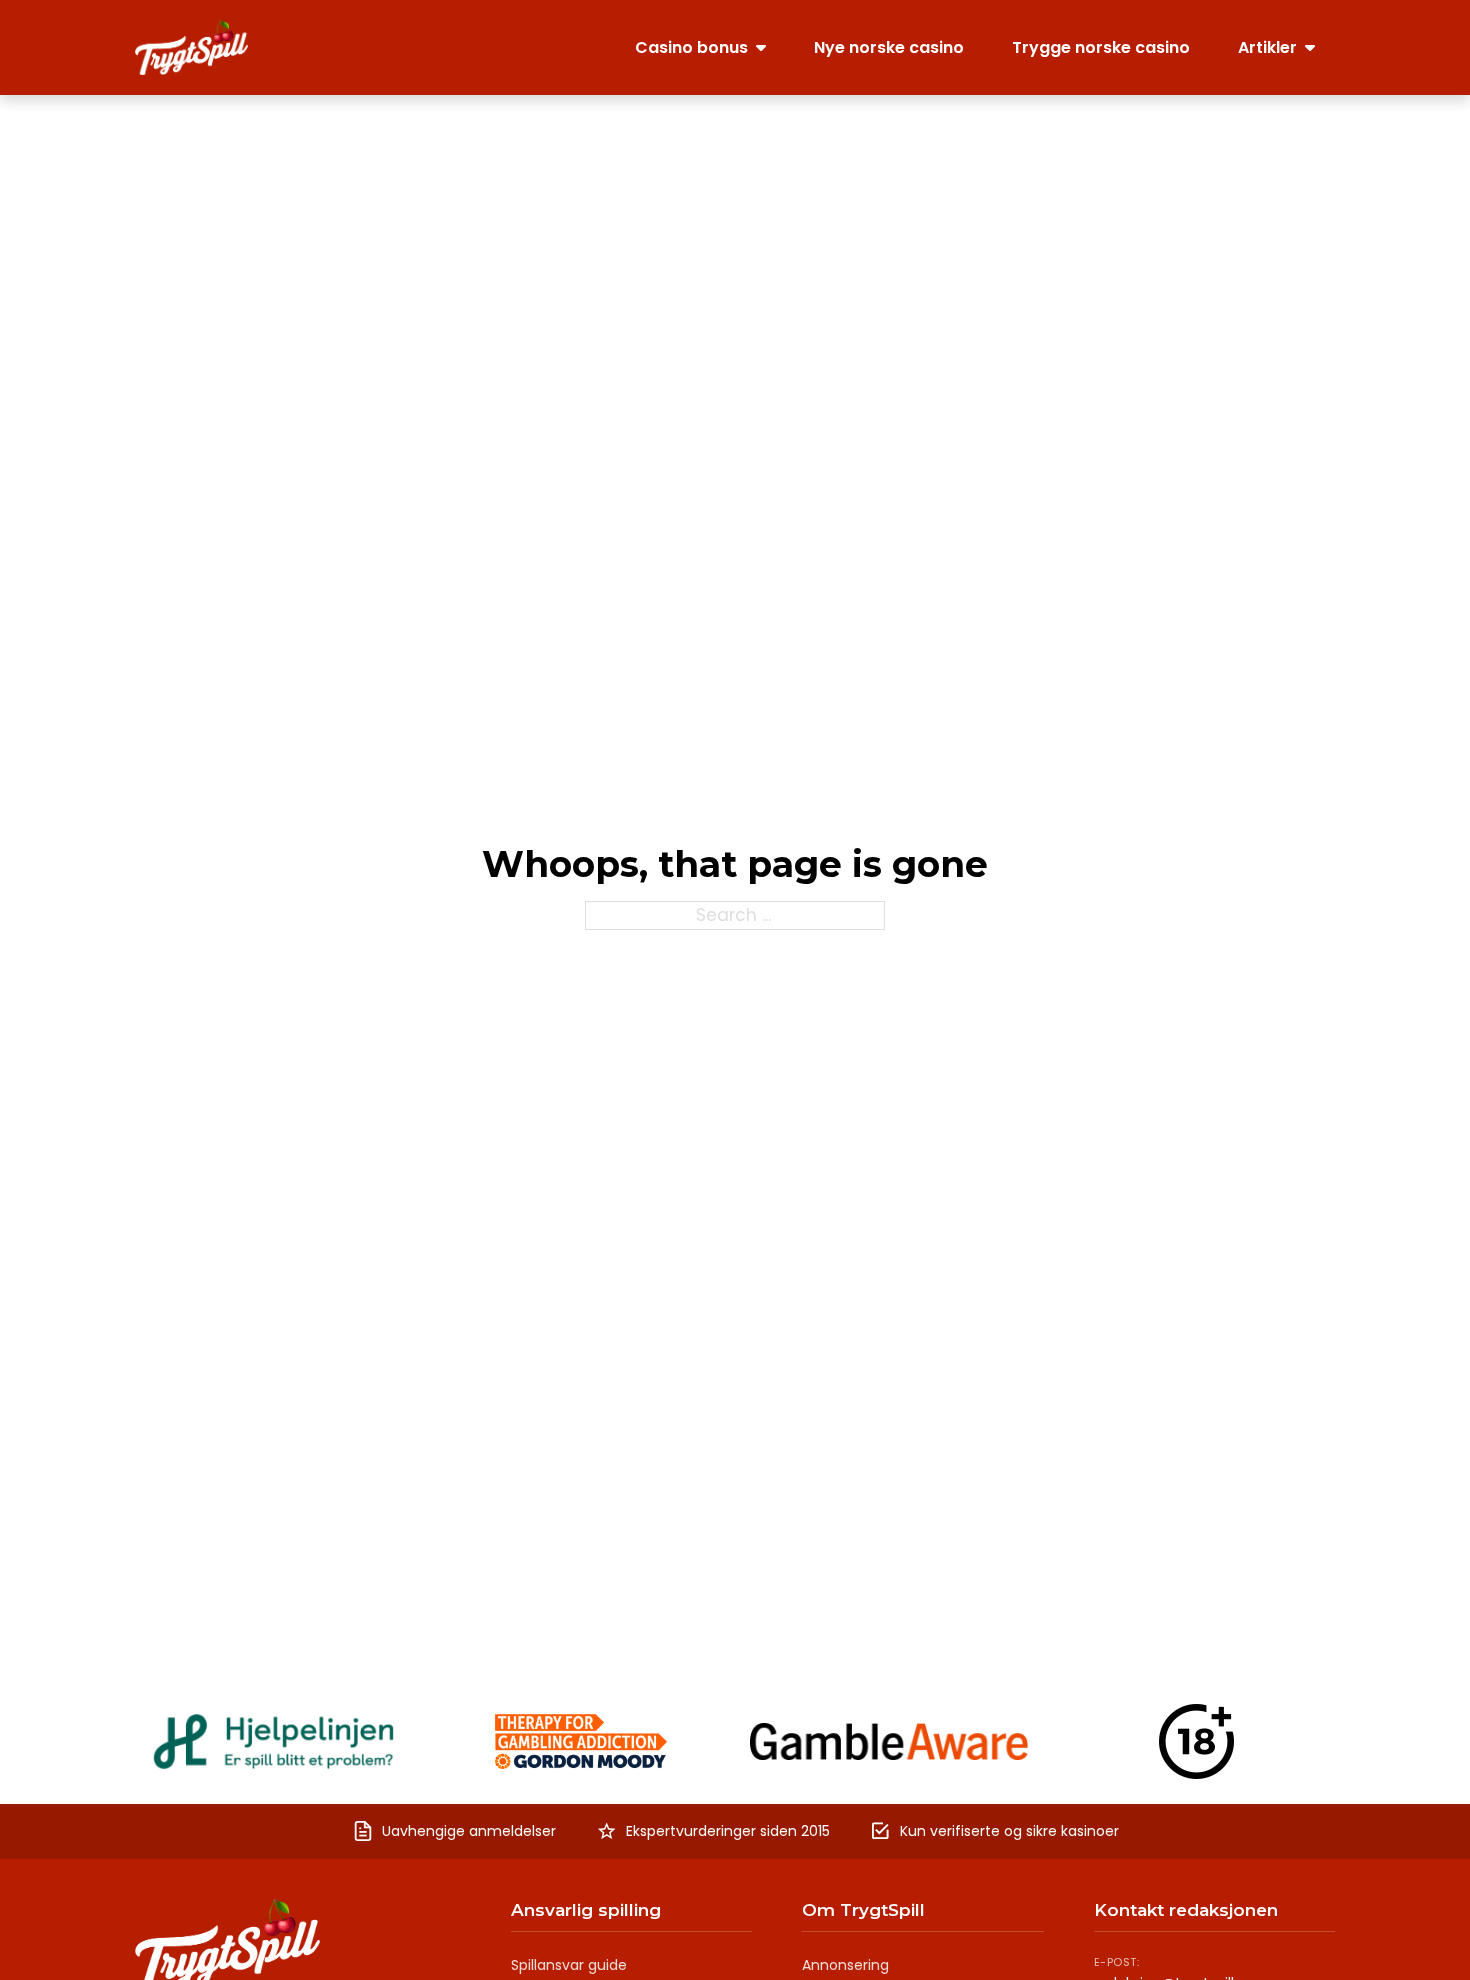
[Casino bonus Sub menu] (761, 47)
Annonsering (845, 1965)
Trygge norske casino (1101, 47)
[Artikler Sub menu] (1310, 47)
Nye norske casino (889, 47)
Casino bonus (691, 47)
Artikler (1267, 47)
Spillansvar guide (569, 1965)
